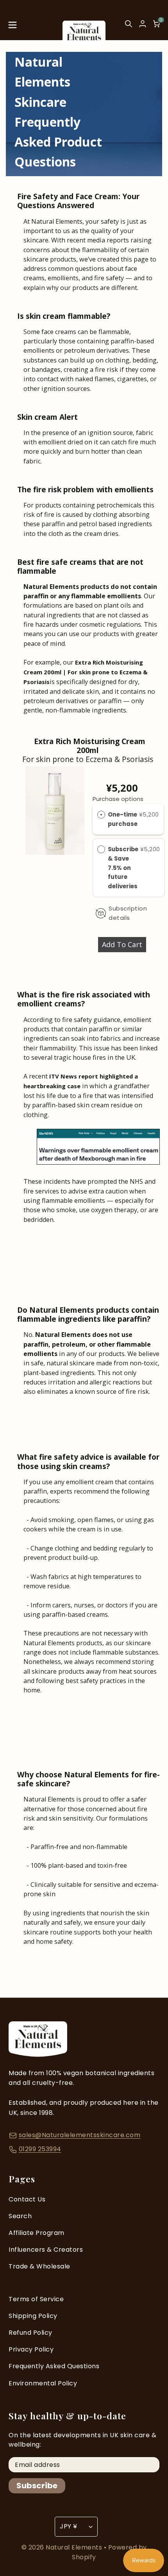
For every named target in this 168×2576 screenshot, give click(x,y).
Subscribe (37, 2486)
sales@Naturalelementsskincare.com (80, 2135)
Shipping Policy (33, 2316)
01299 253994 (40, 2149)
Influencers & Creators (46, 2250)
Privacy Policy (31, 2349)
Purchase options (118, 799)
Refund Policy (30, 2333)
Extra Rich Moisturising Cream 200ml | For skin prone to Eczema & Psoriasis (86, 672)
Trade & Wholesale (39, 2266)
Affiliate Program (37, 2233)
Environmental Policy (43, 2383)
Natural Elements (75, 2547)
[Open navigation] (13, 27)
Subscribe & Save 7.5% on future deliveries (123, 868)
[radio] (101, 815)
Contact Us (27, 2199)
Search (20, 2216)
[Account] (143, 24)
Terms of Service (36, 2299)
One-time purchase (123, 819)
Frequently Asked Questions (54, 2366)
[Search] (129, 27)
